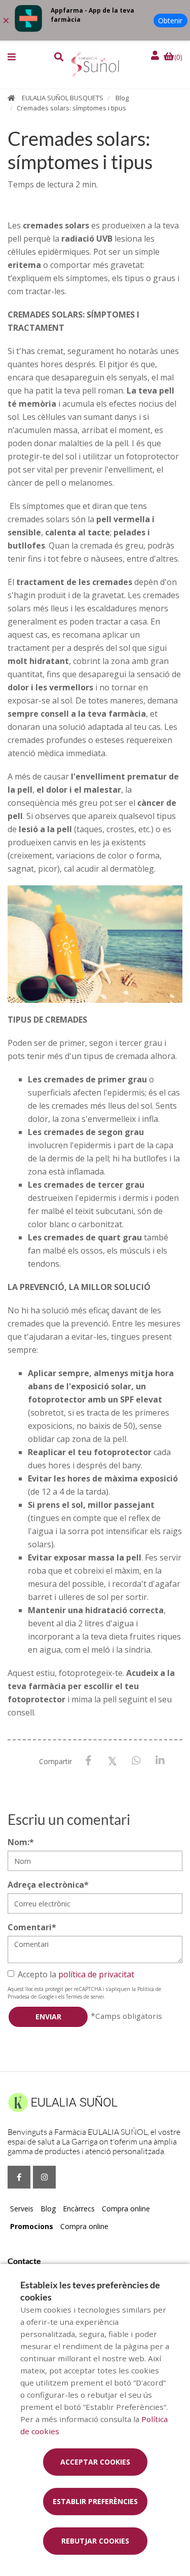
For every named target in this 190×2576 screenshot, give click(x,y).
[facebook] (19, 2177)
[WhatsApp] (136, 1761)
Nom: (21, 1842)
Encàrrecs (79, 2209)
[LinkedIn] (160, 1761)
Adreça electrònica (48, 1885)
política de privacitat (96, 1974)
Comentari (32, 1927)
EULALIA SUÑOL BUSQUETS (63, 98)
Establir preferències (95, 2501)
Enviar (48, 2017)
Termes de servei (85, 1997)
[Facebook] (88, 1761)
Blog (122, 98)
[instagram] (44, 2177)
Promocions (32, 2226)
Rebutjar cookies (95, 2541)
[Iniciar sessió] (156, 55)
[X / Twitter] (112, 1760)
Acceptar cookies (95, 2462)
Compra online (126, 2209)
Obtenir (170, 21)
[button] (12, 57)
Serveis (22, 2209)
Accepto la (76, 1974)
